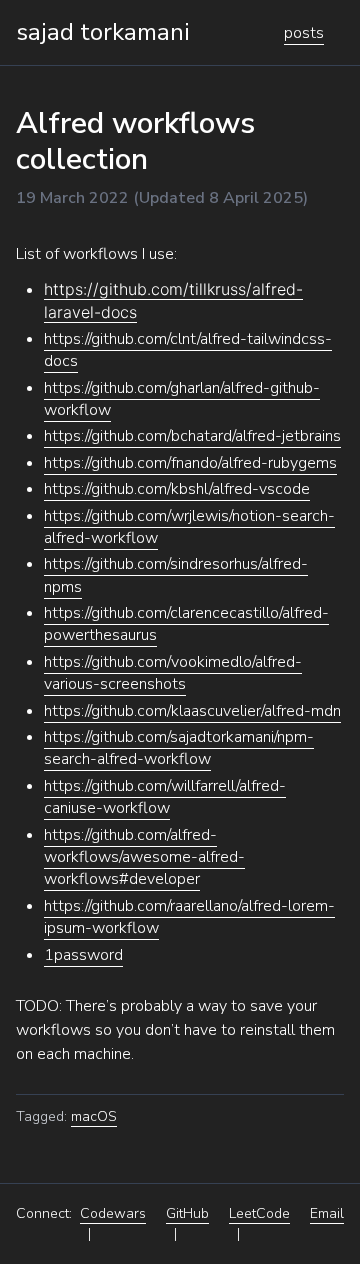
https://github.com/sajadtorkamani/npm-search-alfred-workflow (179, 748)
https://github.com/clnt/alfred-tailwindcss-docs (188, 350)
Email (327, 1213)
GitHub (187, 1213)
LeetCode (259, 1213)
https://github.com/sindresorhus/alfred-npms (176, 575)
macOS (94, 1116)
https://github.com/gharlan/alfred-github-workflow (182, 399)
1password (83, 955)
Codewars (113, 1213)
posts (304, 33)
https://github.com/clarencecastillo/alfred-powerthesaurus (186, 624)
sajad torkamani (103, 32)
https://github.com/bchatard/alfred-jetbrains (192, 436)
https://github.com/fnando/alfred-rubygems (190, 463)
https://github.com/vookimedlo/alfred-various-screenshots (173, 673)
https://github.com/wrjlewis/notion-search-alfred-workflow (189, 527)
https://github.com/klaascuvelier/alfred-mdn (192, 711)
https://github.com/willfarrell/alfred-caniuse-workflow (165, 797)
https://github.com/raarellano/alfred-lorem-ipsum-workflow (189, 917)
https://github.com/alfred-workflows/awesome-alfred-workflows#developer (144, 857)
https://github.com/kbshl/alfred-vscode (177, 489)
